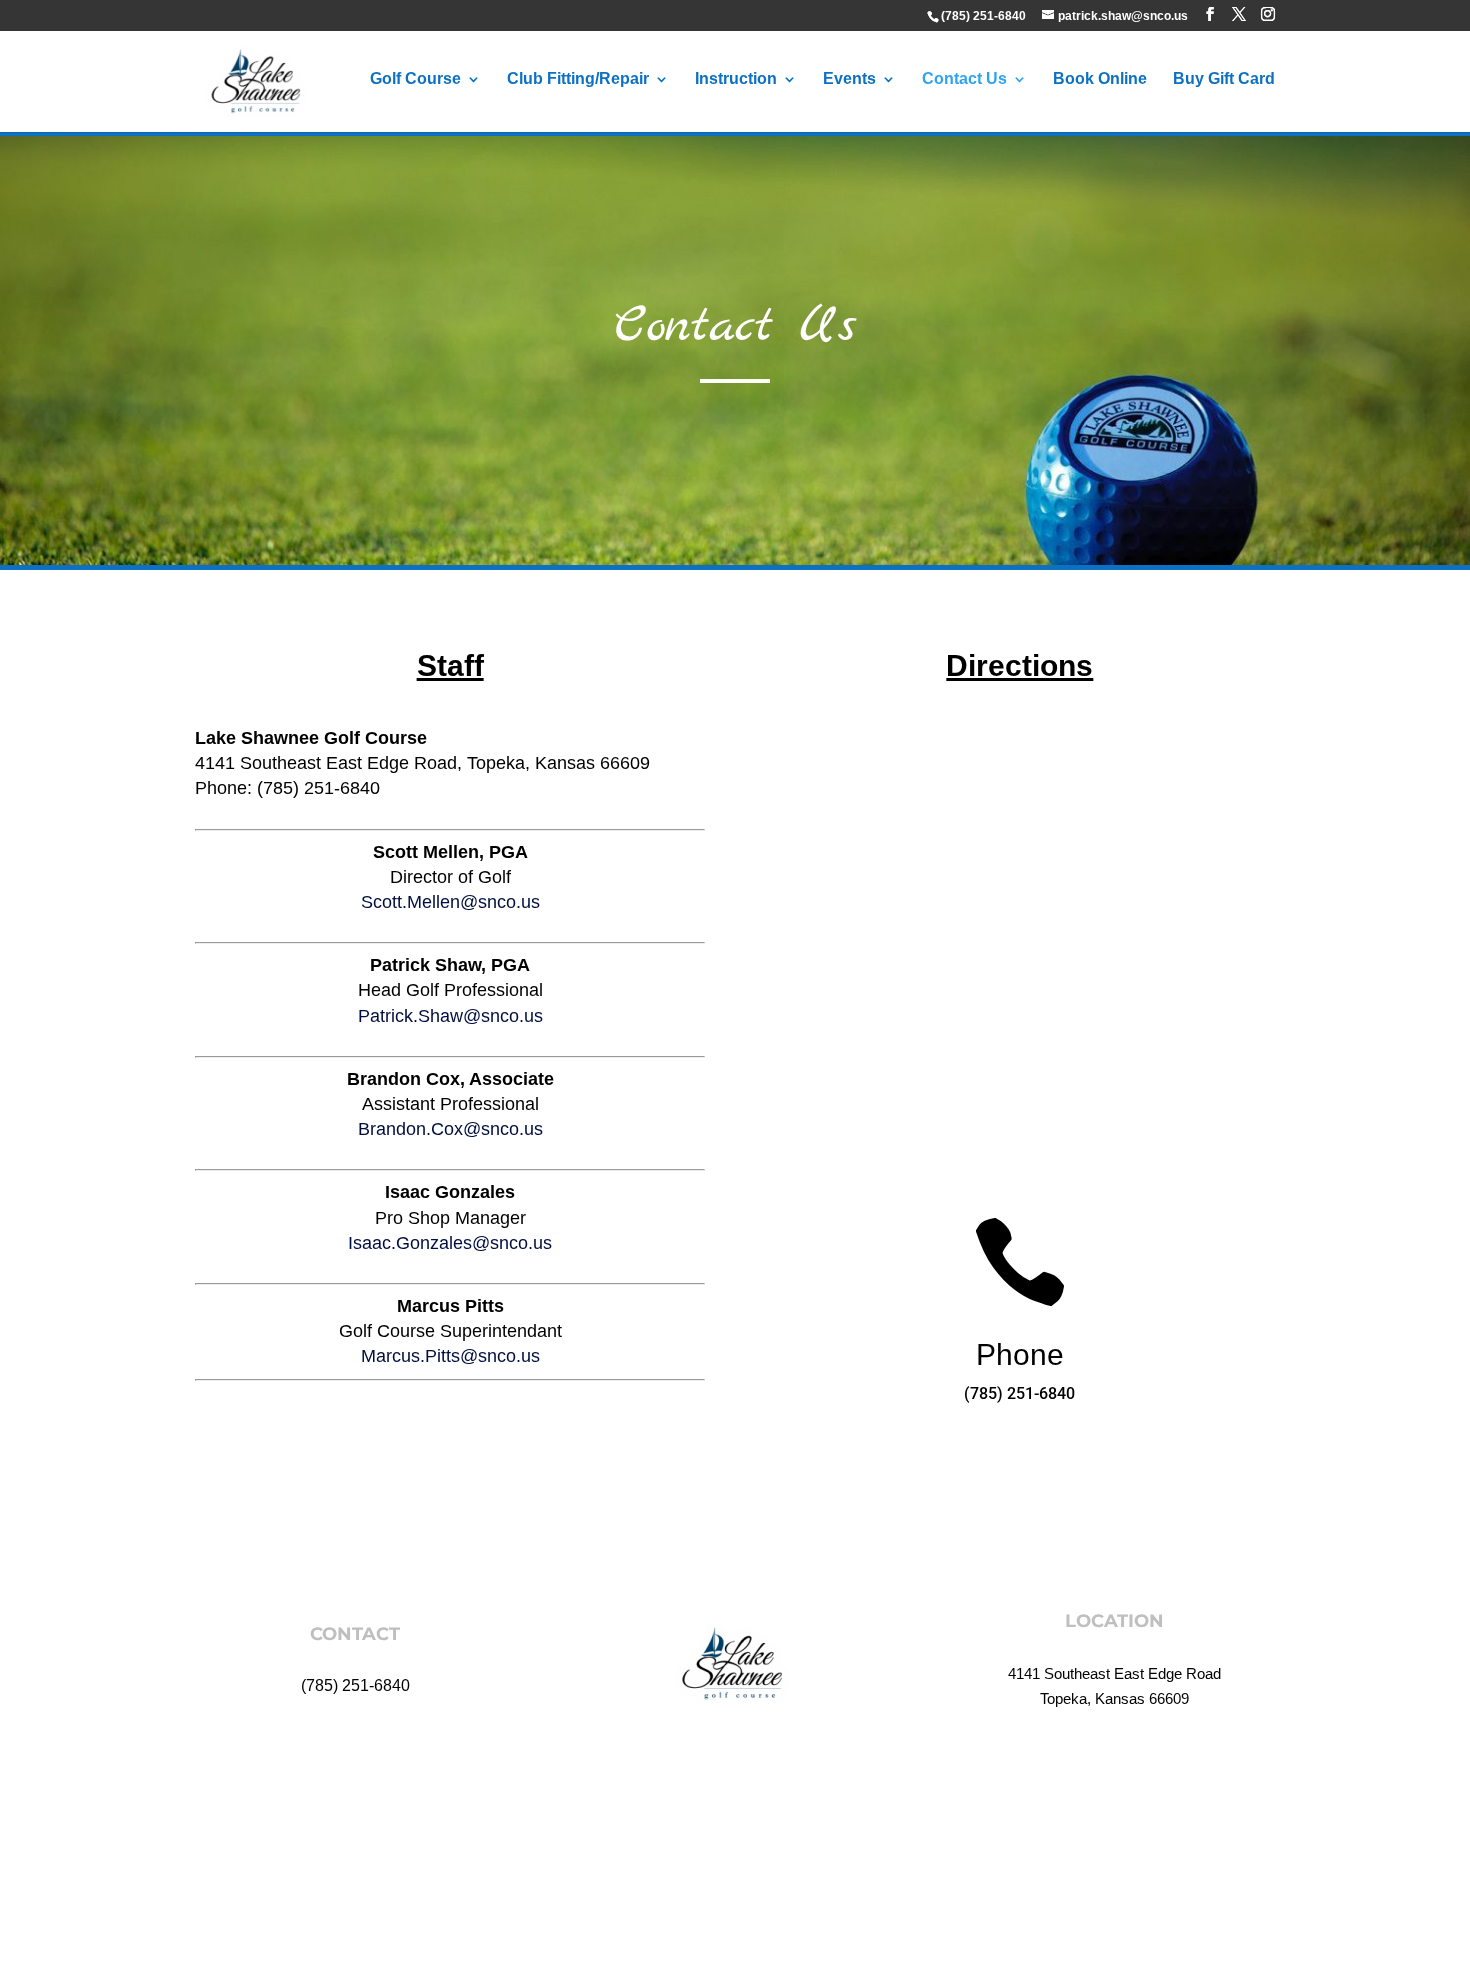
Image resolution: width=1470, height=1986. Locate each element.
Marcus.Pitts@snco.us (450, 1356)
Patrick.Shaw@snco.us (450, 1016)
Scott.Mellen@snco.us (450, 902)
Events (849, 79)
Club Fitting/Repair (578, 79)
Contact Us (964, 79)
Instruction (736, 79)
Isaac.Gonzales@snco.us (450, 1243)
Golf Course (415, 79)
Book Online (1100, 79)
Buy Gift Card (1224, 79)
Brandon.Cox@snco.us (450, 1129)
